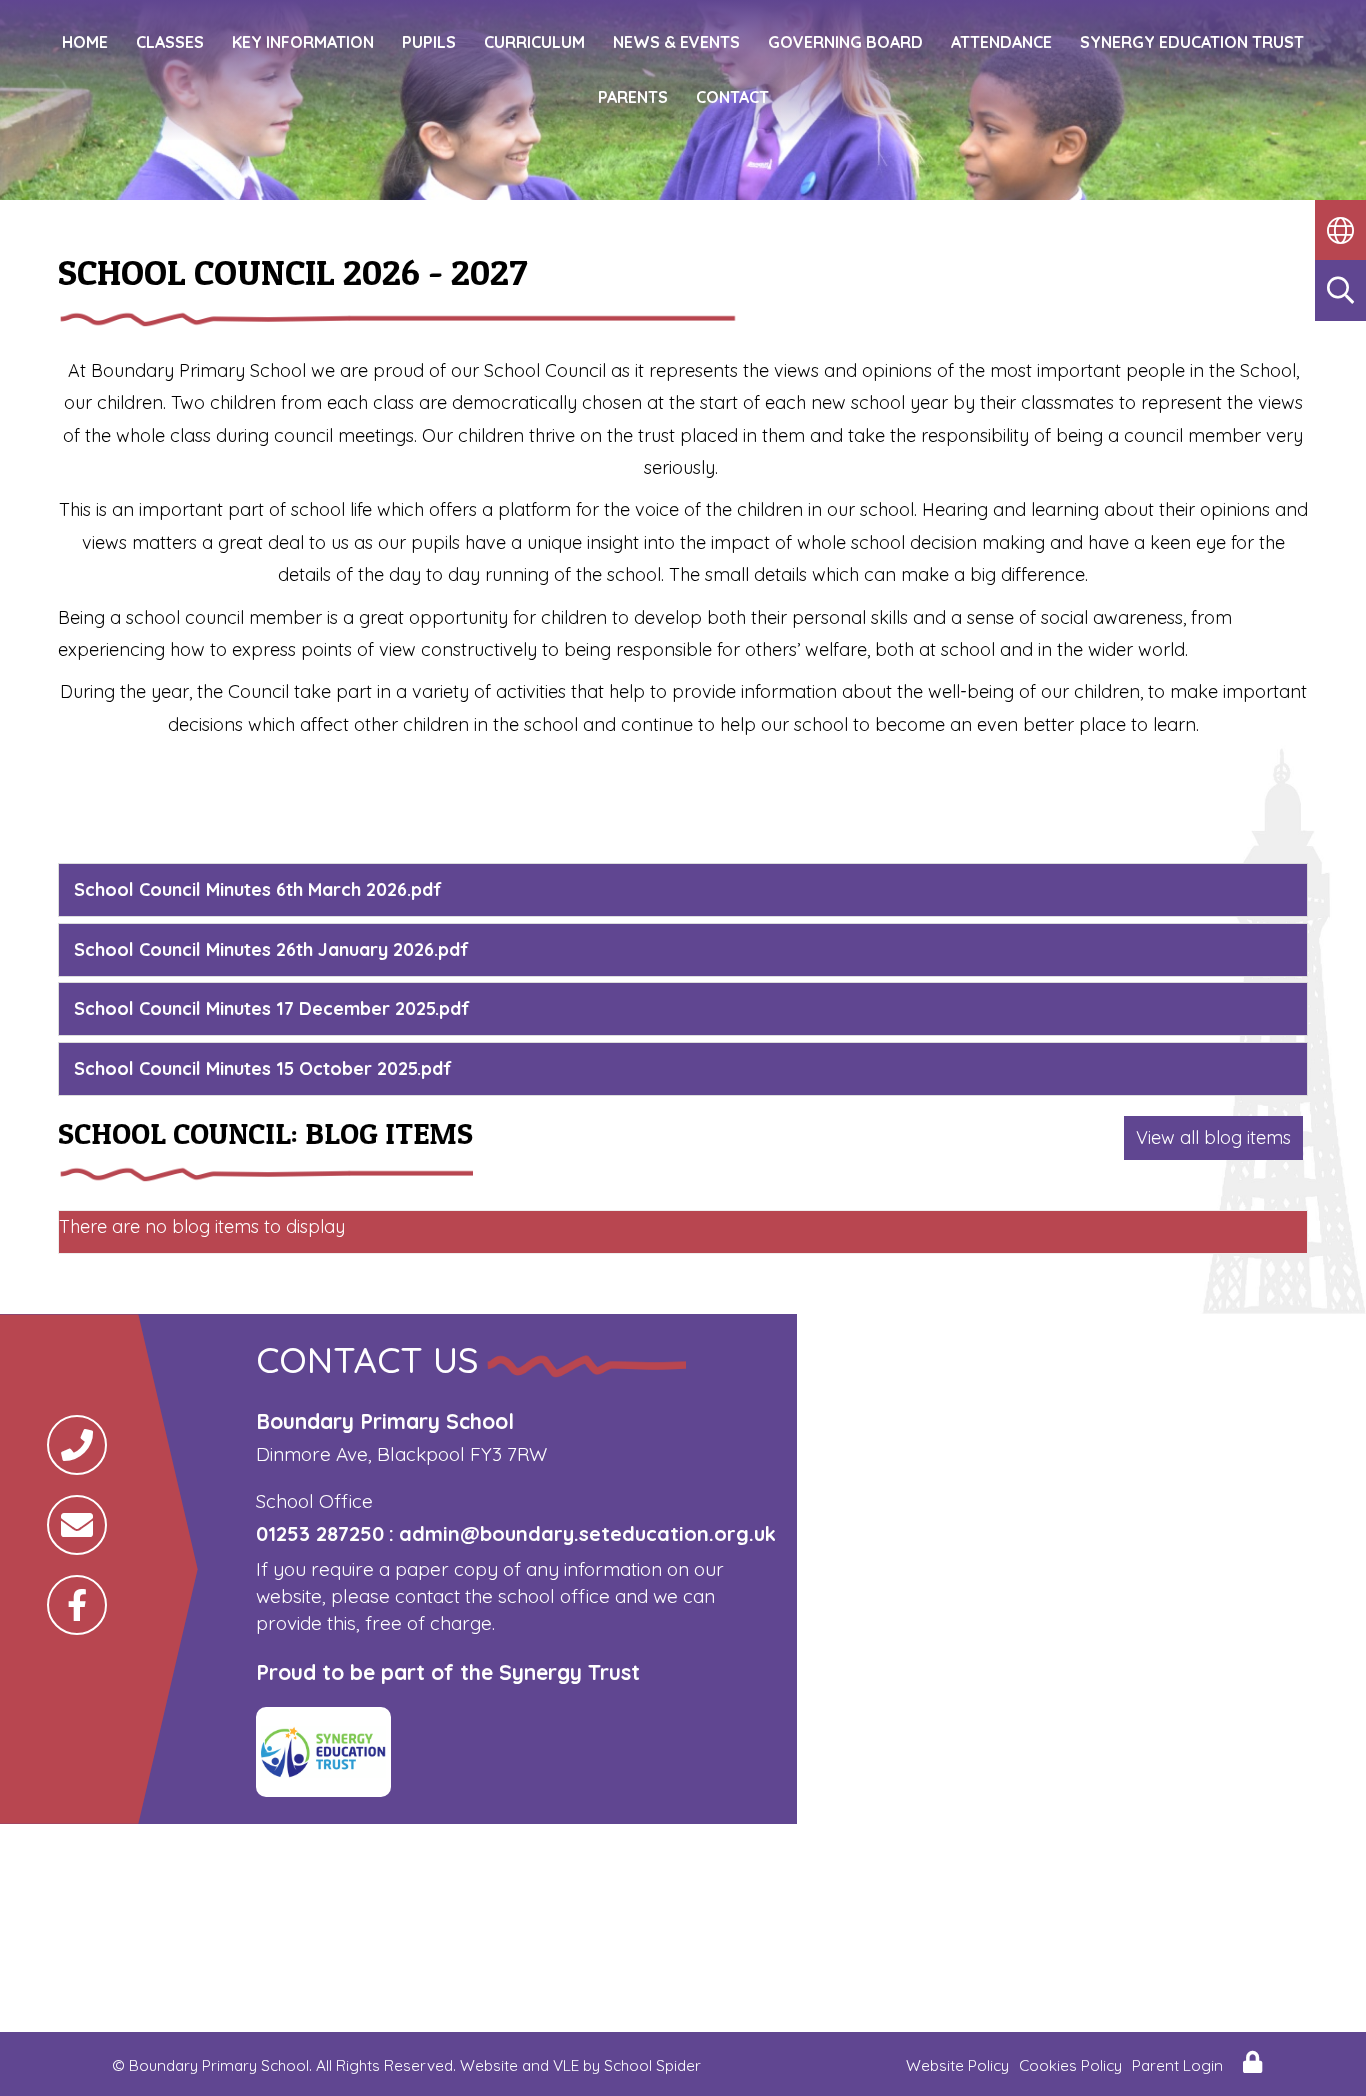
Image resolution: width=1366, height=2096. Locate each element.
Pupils (429, 42)
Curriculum (534, 42)
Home (85, 42)
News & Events (676, 42)
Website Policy (957, 2065)
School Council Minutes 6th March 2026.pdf (258, 889)
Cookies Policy (1070, 2065)
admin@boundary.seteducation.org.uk (587, 1533)
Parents (633, 97)
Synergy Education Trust (1192, 42)
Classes (170, 42)
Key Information (303, 42)
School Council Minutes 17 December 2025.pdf (272, 1008)
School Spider (652, 2065)
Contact (732, 97)
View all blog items (1213, 1137)
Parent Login (1177, 2065)
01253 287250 (320, 1533)
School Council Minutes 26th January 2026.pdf (271, 949)
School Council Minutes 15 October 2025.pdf (263, 1068)
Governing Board (845, 42)
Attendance (1001, 42)
